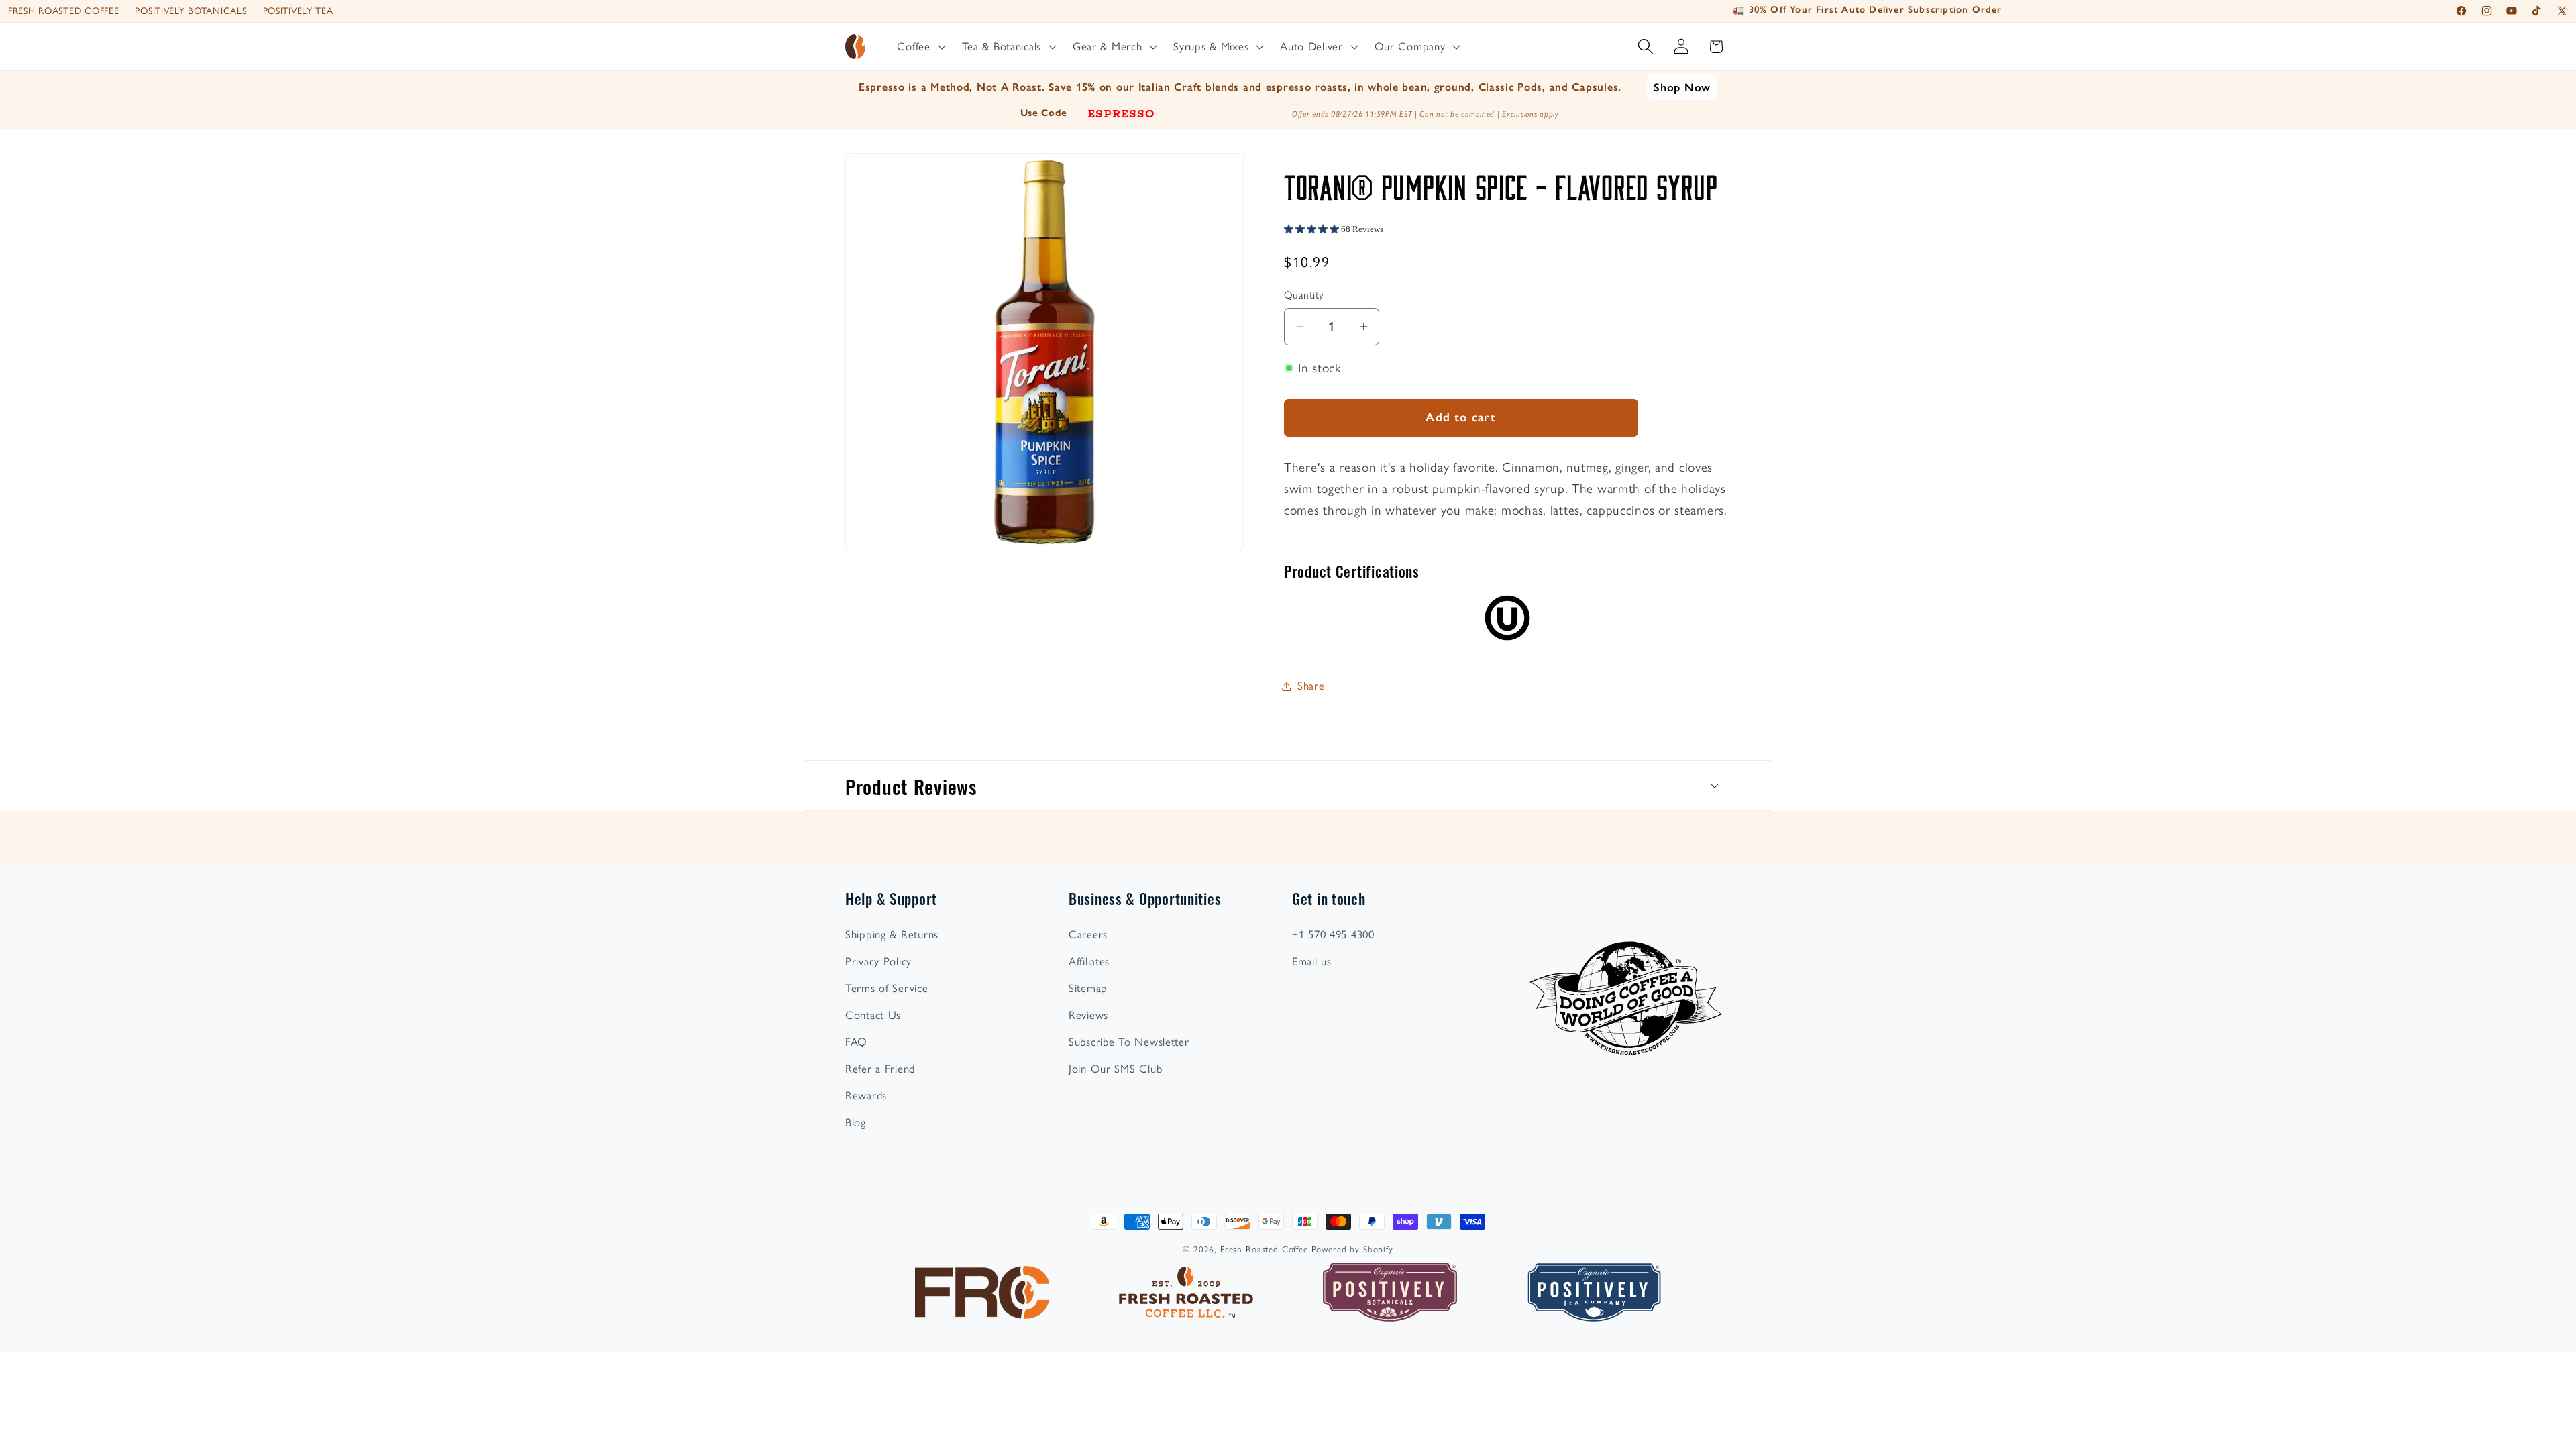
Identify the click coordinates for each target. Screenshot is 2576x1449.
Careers (1088, 934)
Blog (856, 1122)
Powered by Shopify (1352, 1249)
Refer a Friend (880, 1069)
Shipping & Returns (892, 934)
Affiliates (1089, 961)
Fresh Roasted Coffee (63, 11)
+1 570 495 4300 (1333, 934)
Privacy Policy (878, 961)
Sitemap (1088, 988)
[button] (920, 47)
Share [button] (1311, 686)
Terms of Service (887, 988)
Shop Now (1682, 87)
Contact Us (873, 1015)
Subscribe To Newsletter (1129, 1042)
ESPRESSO (1121, 113)
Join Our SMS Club (1115, 1069)
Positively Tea (298, 11)
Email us (1312, 961)
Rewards (866, 1095)
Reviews (1088, 1015)
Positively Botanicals (191, 11)
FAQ (856, 1042)
